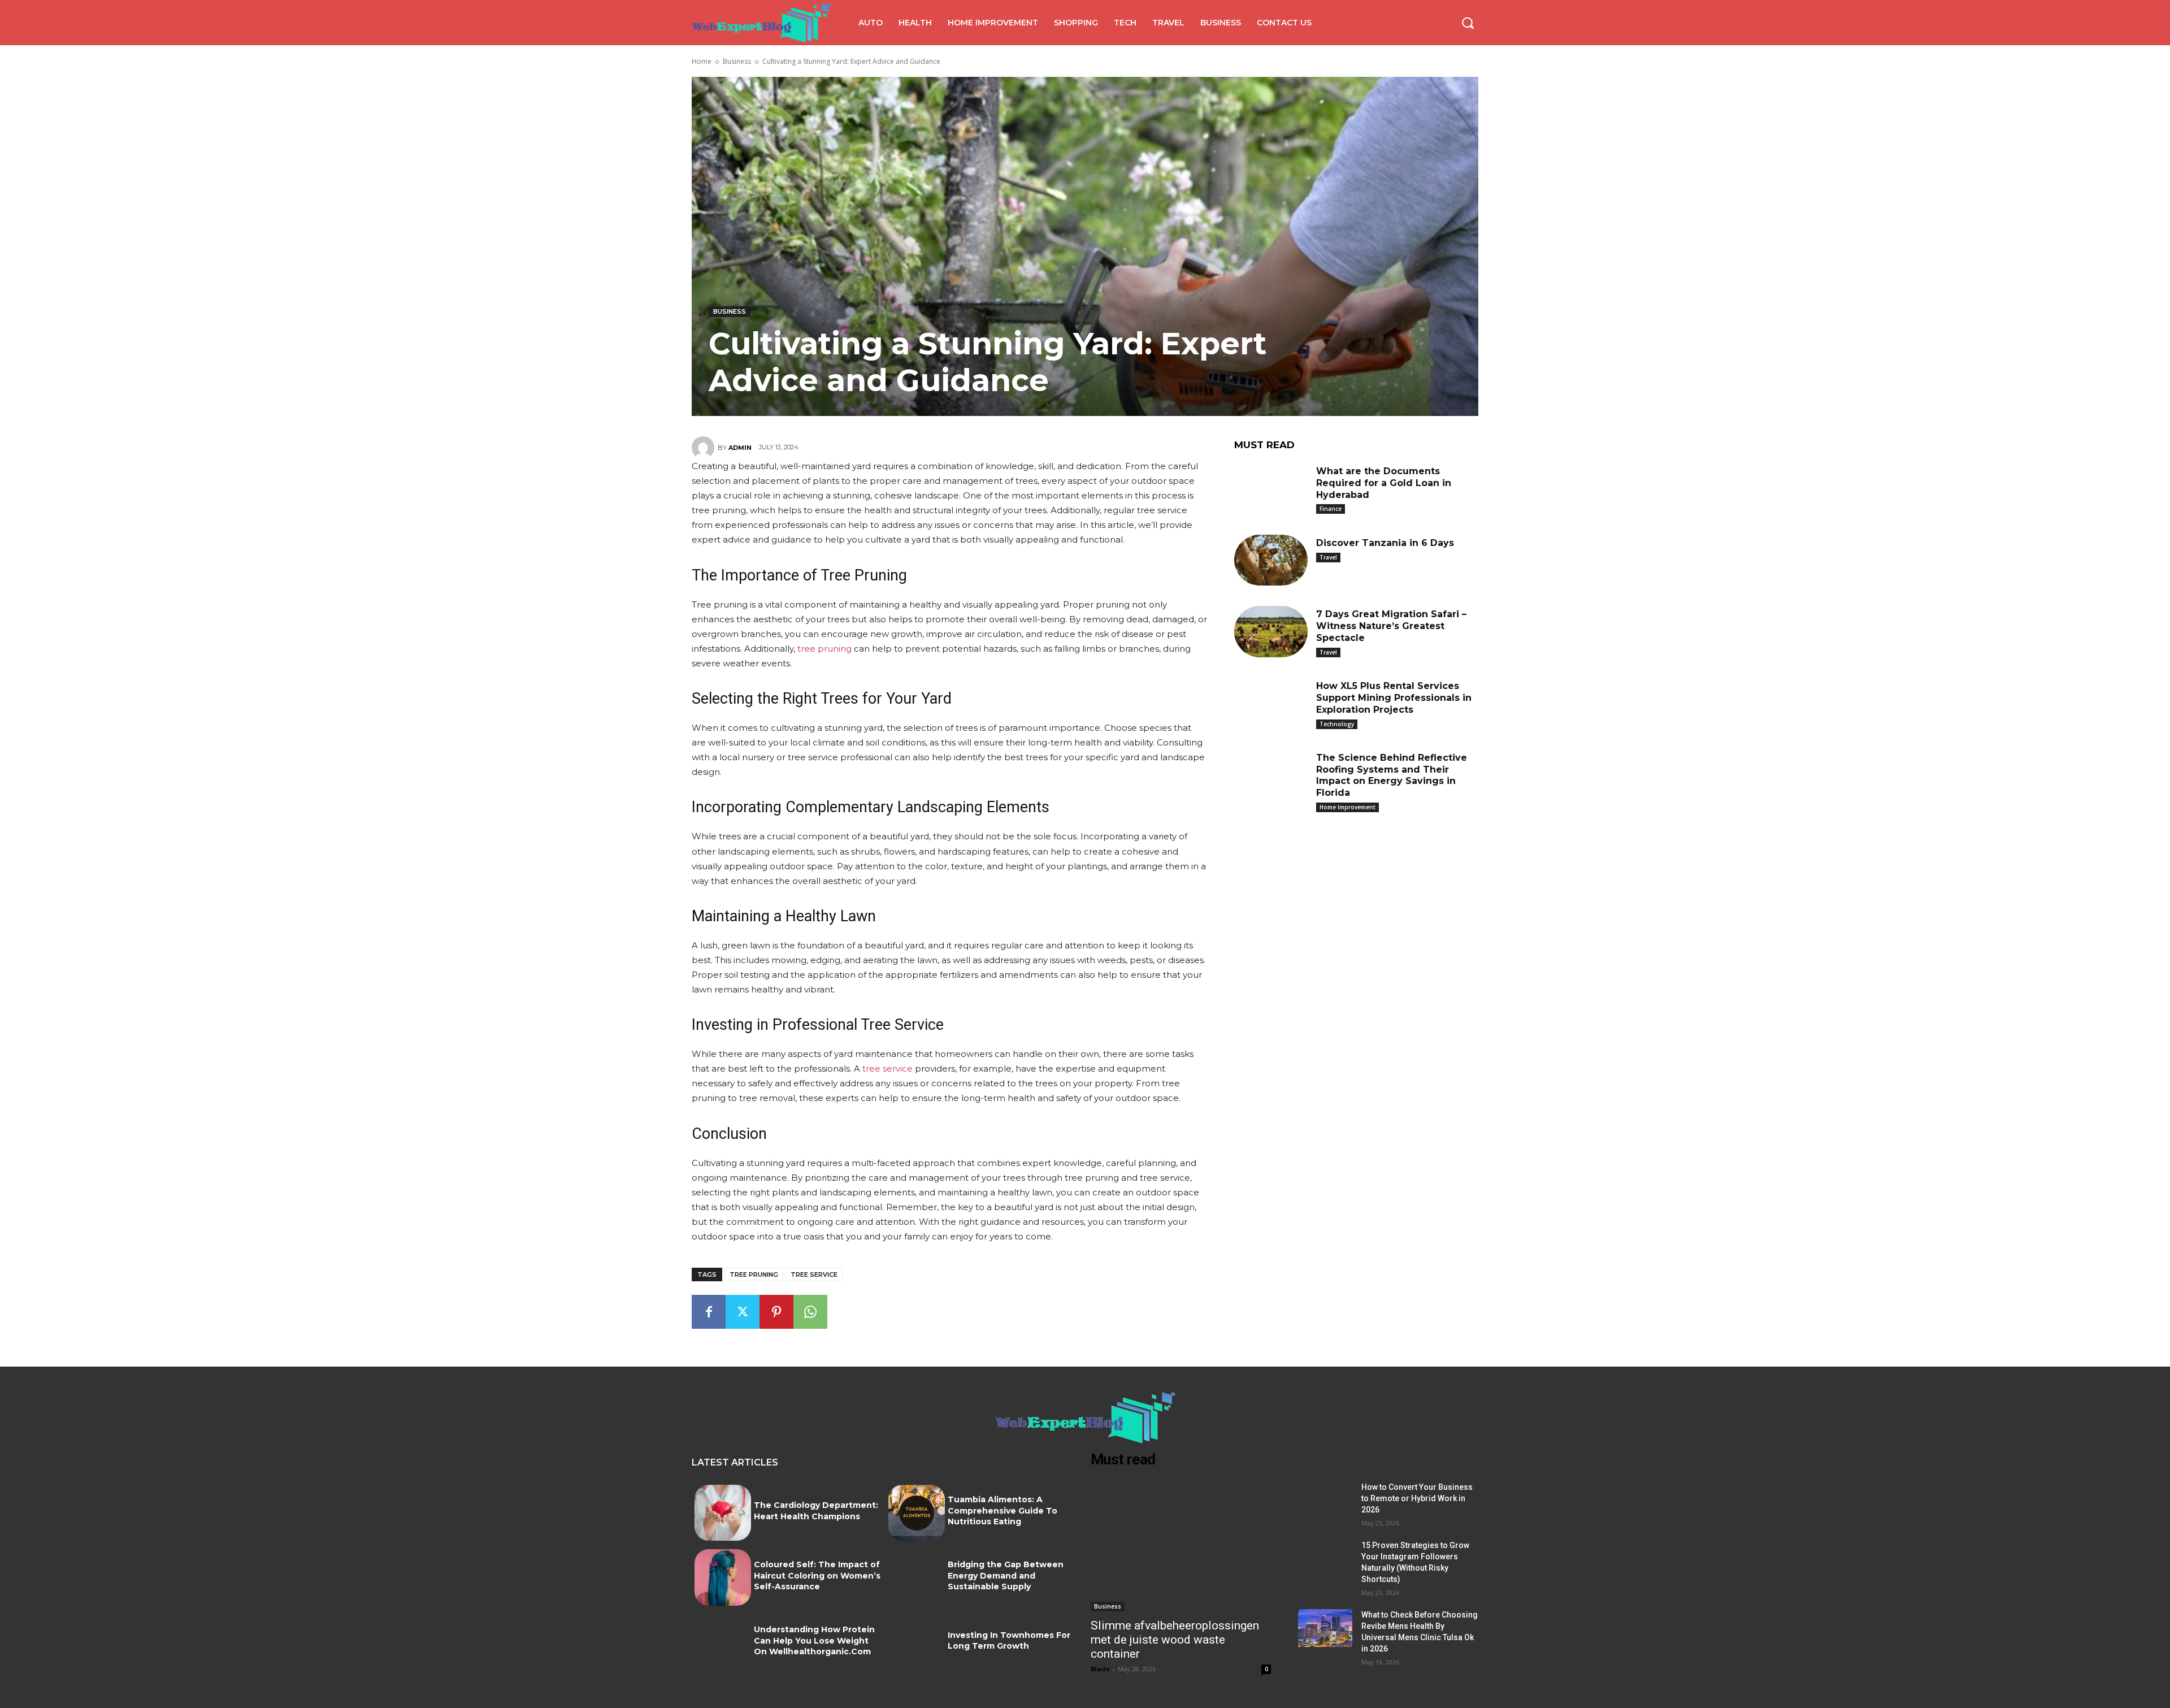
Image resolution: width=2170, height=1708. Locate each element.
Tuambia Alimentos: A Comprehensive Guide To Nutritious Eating (1002, 1510)
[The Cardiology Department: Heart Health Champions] (723, 1513)
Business (737, 61)
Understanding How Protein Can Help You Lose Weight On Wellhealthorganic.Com (814, 1640)
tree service (814, 1275)
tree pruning (754, 1275)
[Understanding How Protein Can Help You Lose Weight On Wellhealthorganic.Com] (723, 1642)
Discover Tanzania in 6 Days (1385, 543)
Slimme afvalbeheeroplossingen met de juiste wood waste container (1175, 1640)
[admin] (705, 448)
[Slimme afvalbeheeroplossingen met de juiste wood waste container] (1181, 1546)
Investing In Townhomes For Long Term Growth (1009, 1641)
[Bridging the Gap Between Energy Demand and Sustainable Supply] (917, 1577)
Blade (1100, 1669)
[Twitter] (743, 1312)
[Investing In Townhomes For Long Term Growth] (917, 1642)
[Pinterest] (776, 1312)
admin (740, 448)
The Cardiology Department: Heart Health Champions (816, 1511)
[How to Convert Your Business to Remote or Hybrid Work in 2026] (1325, 1500)
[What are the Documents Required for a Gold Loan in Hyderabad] (1271, 489)
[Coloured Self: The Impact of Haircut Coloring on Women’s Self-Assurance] (723, 1577)
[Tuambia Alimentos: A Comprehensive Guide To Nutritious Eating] (917, 1513)
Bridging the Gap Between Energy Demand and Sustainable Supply (1006, 1575)
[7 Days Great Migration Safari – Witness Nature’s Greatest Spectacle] (1271, 632)
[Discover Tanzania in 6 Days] (1271, 560)
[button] (1468, 23)
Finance (1331, 509)
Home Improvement (1347, 807)
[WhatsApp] (810, 1312)
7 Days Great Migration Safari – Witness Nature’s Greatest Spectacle (1391, 626)
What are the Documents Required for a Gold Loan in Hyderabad (1384, 483)
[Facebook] (709, 1312)
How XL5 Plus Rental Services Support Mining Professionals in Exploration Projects (1394, 698)
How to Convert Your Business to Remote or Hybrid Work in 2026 (1417, 1498)
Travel (1328, 557)
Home (702, 61)
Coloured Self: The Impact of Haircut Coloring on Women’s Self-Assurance (817, 1575)
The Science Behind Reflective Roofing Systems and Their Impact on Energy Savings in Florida (1392, 775)
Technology (1337, 724)
